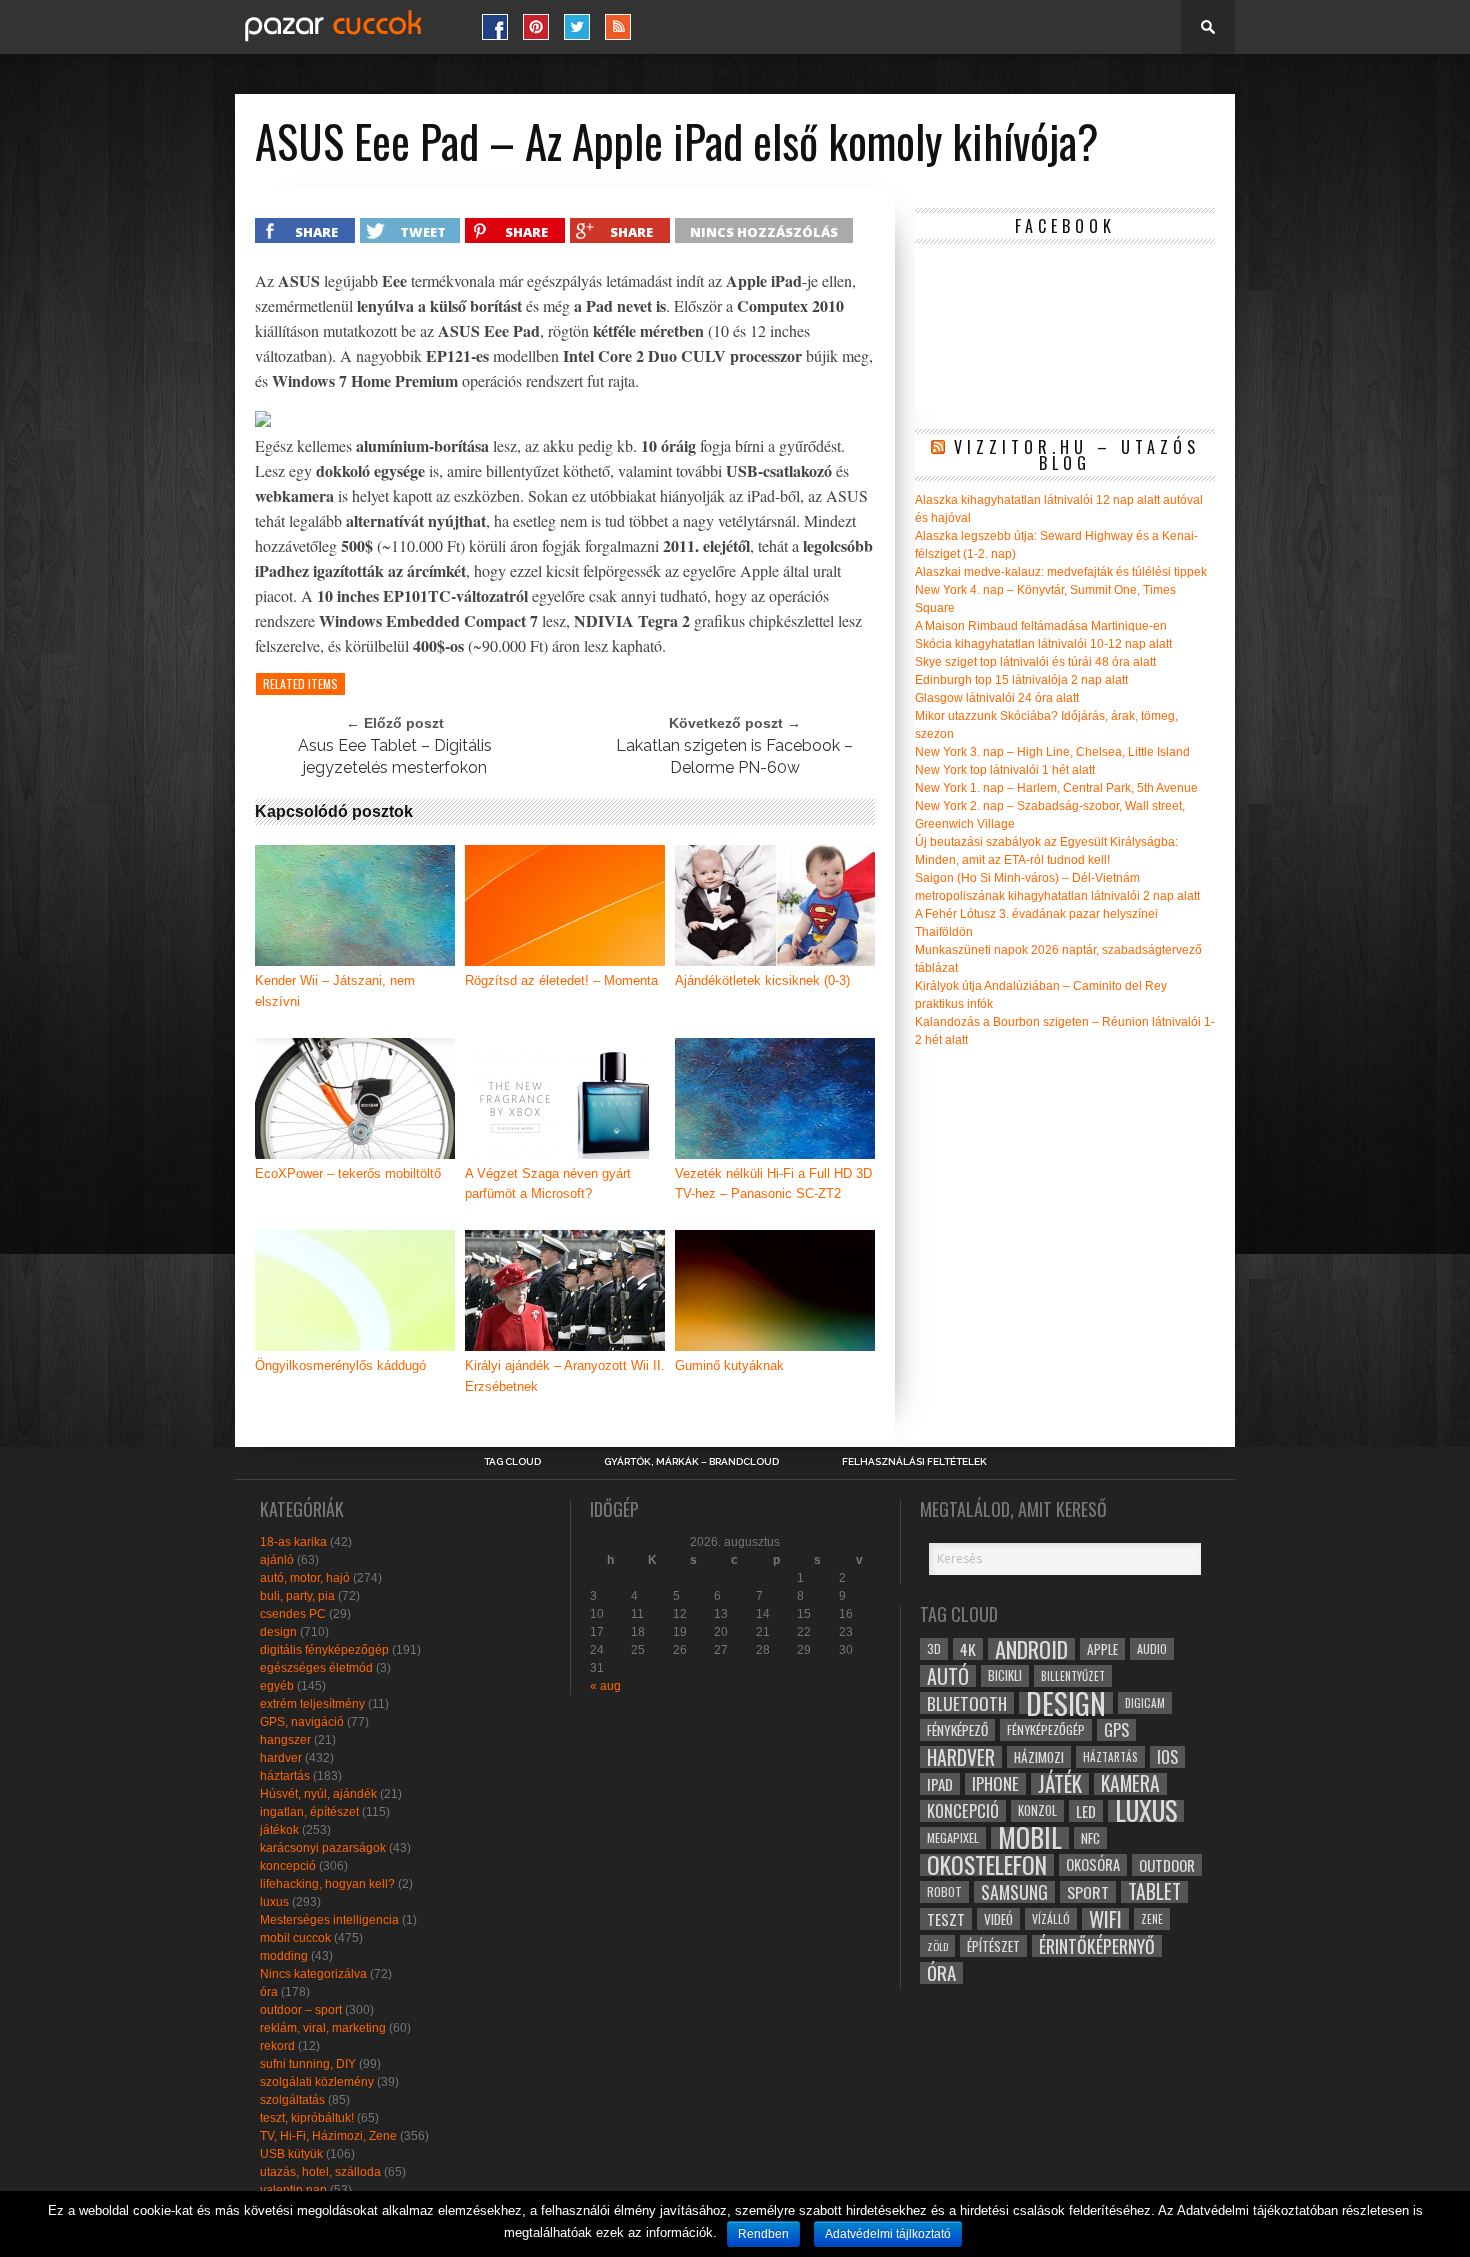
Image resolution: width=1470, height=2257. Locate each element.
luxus (274, 1902)
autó (948, 1676)
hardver (281, 1758)
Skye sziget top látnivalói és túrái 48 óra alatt (1035, 662)
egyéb (277, 1686)
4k (968, 1649)
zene (1152, 1919)
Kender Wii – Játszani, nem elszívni (335, 991)
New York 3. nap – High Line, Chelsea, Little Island (1052, 752)
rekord (277, 2046)
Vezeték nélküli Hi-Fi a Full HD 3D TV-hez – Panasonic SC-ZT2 (773, 1184)
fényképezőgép (1046, 1729)
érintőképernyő (1097, 1946)
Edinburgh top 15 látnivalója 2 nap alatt (1021, 680)
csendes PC (293, 1614)
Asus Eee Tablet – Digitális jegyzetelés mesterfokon (395, 756)
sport (1088, 1892)
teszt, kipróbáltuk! (307, 2118)
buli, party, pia (297, 1596)
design (278, 1632)
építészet (993, 1946)
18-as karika (293, 1542)
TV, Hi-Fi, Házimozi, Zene (328, 2136)
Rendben (763, 2234)
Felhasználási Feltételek (914, 1462)
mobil (1030, 1838)
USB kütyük (291, 2154)
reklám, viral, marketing (323, 2028)
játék (1060, 1784)
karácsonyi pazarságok (323, 1848)
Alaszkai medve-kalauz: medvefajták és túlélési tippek (1061, 572)
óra (269, 1992)
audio (1152, 1648)
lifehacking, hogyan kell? (327, 1884)
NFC (1090, 1837)
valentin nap (293, 2190)
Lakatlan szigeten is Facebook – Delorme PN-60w (734, 756)
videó (998, 1919)
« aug (605, 1686)
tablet (1154, 1892)
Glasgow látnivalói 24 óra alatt (997, 698)
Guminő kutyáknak (729, 1365)
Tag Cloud (512, 1462)
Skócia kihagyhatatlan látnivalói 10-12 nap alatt (1043, 644)
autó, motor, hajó (305, 1578)
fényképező (957, 1730)
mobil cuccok (295, 1938)
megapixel (953, 1837)
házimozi (1039, 1757)
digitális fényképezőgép (324, 1650)
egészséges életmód (316, 1668)
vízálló (1051, 1918)
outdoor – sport (301, 2010)
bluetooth (967, 1703)
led (1086, 1811)
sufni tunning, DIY (308, 2064)
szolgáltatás (292, 2100)
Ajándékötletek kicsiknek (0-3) (762, 980)
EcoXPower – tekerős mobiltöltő (348, 1173)
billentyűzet (1073, 1675)
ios (1167, 1757)
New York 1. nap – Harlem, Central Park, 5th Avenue (1056, 788)
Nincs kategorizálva (313, 1974)
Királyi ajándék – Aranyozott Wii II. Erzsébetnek (565, 1376)
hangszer (285, 1740)
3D (934, 1648)
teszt (946, 1919)
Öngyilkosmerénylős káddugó (340, 1365)
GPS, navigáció (302, 1722)
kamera (1130, 1784)
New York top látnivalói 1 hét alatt (1005, 770)
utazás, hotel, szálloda (320, 2172)
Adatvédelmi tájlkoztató (888, 2234)
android (1031, 1649)
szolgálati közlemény (317, 2082)
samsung (1014, 1892)
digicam (1145, 1702)
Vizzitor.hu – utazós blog (1077, 455)
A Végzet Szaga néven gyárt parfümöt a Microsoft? (548, 1184)
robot (944, 1891)
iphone (995, 1784)
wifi (1105, 1919)
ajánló (277, 1560)
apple (1102, 1649)
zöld (937, 1946)
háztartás (285, 1776)
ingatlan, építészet (309, 1812)
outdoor (1167, 1865)
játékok (279, 1830)
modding (284, 1956)
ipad (940, 1784)
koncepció (288, 1866)
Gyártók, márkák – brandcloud (691, 1462)
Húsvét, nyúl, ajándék (318, 1794)
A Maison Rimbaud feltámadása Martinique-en (1041, 626)
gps (1116, 1730)
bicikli (1005, 1675)
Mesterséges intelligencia (329, 1920)
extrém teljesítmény (312, 1704)
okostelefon (987, 1865)
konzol (1037, 1810)
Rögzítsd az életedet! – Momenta (561, 980)
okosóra (1093, 1864)
